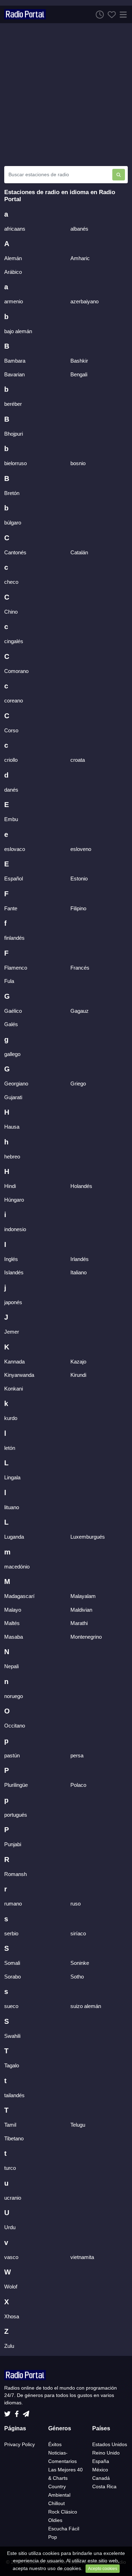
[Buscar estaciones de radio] (119, 175)
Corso (11, 730)
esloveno (81, 849)
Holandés (81, 1186)
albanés (79, 229)
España (101, 2461)
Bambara (15, 361)
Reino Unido (106, 2453)
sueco (11, 2006)
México (100, 2470)
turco (10, 2168)
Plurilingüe (16, 1785)
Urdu (10, 2227)
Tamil (10, 2125)
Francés (80, 968)
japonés (13, 1302)
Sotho (77, 1977)
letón (10, 1448)
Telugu (78, 2125)
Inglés (11, 1259)
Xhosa (12, 2316)
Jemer (12, 1332)
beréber (13, 404)
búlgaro (13, 523)
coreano (14, 701)
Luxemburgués (88, 1537)
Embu (11, 819)
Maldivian (81, 1610)
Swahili (12, 2036)
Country (57, 2486)
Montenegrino (86, 1637)
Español (14, 879)
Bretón (12, 493)
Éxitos (55, 2444)
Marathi (79, 1623)
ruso (76, 1904)
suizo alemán (86, 2006)
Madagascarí (19, 1596)
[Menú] (122, 14)
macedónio (17, 1567)
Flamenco (16, 968)
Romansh (15, 1874)
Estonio (79, 879)
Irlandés (80, 1259)
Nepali (11, 1666)
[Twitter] (9, 2412)
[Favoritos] (110, 14)
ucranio (13, 2198)
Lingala (12, 1477)
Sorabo (12, 1977)
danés (11, 790)
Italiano (78, 1272)
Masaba (14, 1637)
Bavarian (14, 374)
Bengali (79, 374)
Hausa (12, 1127)
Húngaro (14, 1200)
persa (77, 1755)
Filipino (78, 908)
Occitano (15, 1726)
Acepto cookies (103, 2569)
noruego (14, 1696)
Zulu (9, 2346)
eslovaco (15, 849)
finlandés (14, 938)
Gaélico (13, 1011)
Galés (11, 1024)
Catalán (79, 552)
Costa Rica (104, 2486)
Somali (12, 1963)
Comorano (16, 671)
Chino (11, 612)
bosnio (78, 463)
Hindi (10, 1186)
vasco (11, 2257)
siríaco (78, 1933)
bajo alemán (18, 331)
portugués (16, 1815)
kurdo (11, 1418)
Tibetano (14, 2138)
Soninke (80, 1963)
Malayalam (83, 1596)
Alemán (13, 258)
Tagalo (12, 2065)
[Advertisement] (66, 95)
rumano (13, 1904)
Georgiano (16, 1084)
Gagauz (80, 1011)
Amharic (80, 258)
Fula (9, 981)
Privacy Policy (20, 2444)
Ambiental (59, 2495)
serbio (11, 1933)
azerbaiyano (84, 301)
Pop (53, 2537)
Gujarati (13, 1097)
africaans (15, 229)
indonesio (15, 1229)
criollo (11, 760)
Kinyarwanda (19, 1375)
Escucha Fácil (64, 2529)
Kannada (14, 1362)
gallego (12, 1054)
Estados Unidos (110, 2444)
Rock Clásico (63, 2512)
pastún (12, 1755)
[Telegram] (26, 2412)
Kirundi (78, 1375)
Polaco (78, 1785)
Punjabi (13, 1844)
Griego (78, 1084)
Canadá (101, 2478)
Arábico (13, 272)
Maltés (12, 1623)
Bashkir (79, 361)
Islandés (14, 1272)
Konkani (14, 1389)
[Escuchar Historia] (98, 14)
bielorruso (15, 463)
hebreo (12, 1157)
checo (11, 582)
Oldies (55, 2520)
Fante (11, 908)
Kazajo (78, 1362)
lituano (12, 1507)
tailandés (14, 2095)
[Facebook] (18, 2412)
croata (78, 760)
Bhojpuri (14, 434)
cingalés (14, 641)
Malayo (13, 1610)
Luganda (14, 1537)
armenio (14, 301)
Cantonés (15, 552)
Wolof (11, 2287)
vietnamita (82, 2257)
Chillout (56, 2503)
